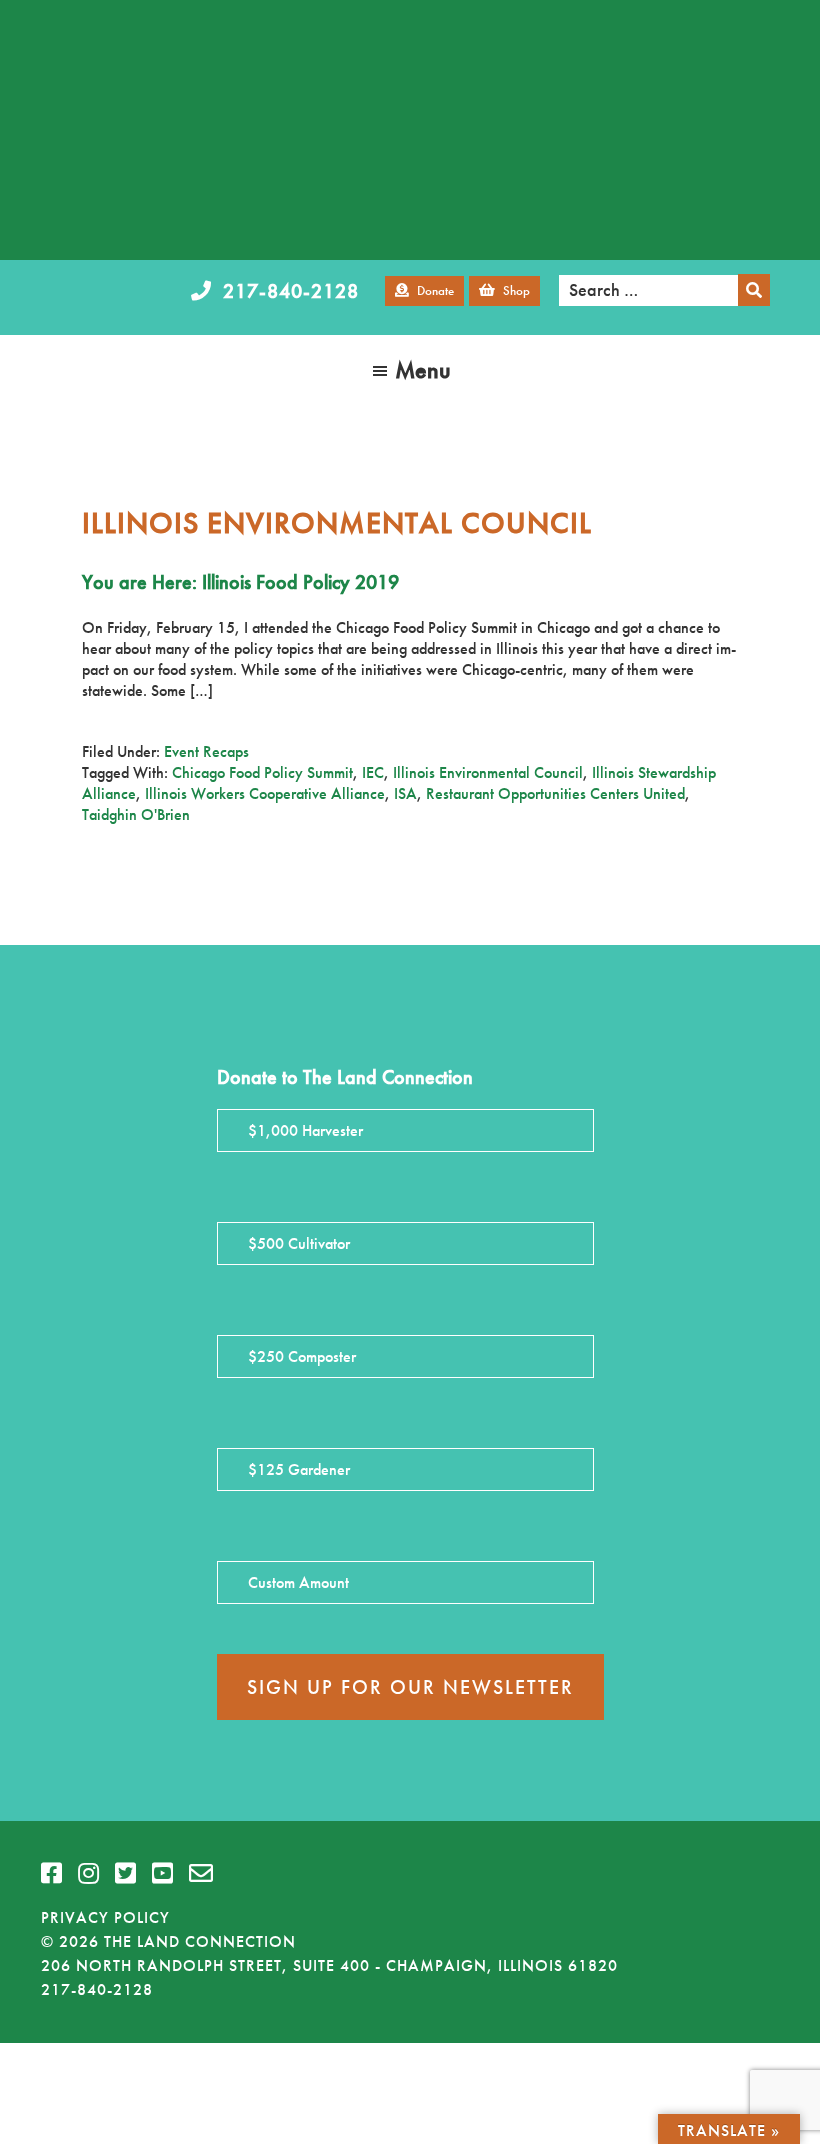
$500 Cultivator (299, 1243)
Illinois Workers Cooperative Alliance (265, 793)
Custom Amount (298, 1582)
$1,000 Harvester (305, 1130)
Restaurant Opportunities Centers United (555, 793)
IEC (373, 772)
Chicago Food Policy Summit (262, 772)
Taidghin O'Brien (136, 814)
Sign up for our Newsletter (410, 1687)
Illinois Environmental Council (488, 772)
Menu (423, 369)
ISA (405, 793)
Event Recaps (206, 751)
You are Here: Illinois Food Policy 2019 (240, 582)
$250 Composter (302, 1356)
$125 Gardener (299, 1469)
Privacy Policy (105, 1917)
